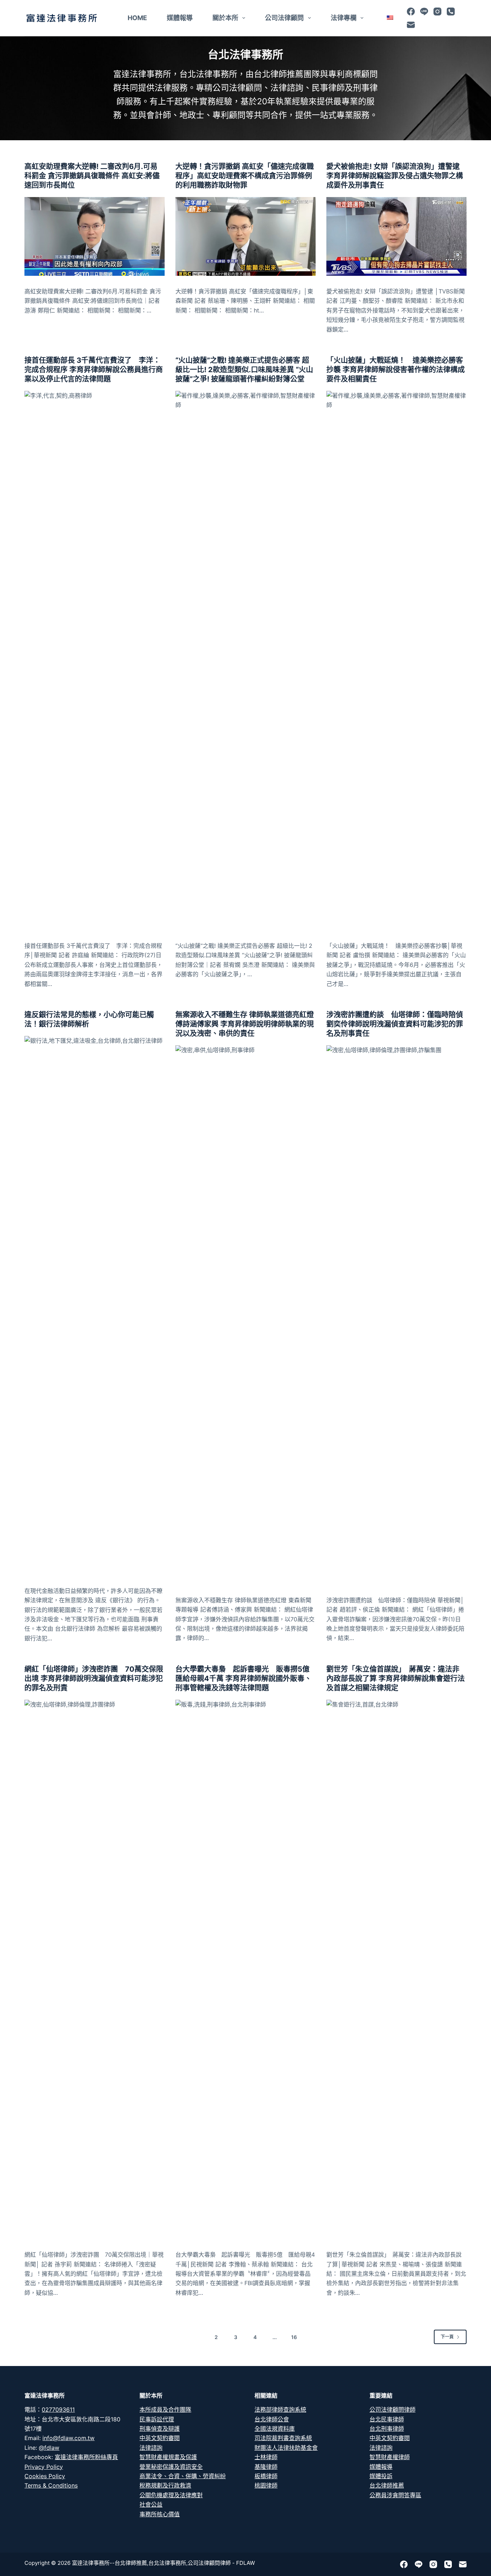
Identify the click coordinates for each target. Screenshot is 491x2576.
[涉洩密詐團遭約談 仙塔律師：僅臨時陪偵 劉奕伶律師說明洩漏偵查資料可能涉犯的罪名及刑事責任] (396, 1315)
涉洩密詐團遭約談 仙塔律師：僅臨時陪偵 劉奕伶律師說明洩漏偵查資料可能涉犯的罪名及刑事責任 (395, 1024)
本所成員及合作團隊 (165, 2410)
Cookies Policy (45, 2476)
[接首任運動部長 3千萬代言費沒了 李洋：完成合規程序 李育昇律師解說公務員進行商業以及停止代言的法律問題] (95, 661)
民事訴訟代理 (157, 2419)
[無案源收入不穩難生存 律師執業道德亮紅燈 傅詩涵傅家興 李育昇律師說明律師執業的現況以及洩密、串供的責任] (245, 1315)
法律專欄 (344, 18)
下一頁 (447, 2337)
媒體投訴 (381, 2476)
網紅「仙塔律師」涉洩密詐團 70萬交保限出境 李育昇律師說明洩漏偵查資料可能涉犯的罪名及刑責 (94, 1678)
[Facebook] (411, 12)
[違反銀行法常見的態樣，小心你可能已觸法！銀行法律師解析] (95, 1306)
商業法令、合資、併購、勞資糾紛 (183, 2476)
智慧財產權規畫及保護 (168, 2457)
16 (294, 2337)
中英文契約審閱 (160, 2438)
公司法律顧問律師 (393, 2410)
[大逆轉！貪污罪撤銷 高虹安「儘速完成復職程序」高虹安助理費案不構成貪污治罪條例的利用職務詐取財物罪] (245, 236)
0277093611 (58, 2410)
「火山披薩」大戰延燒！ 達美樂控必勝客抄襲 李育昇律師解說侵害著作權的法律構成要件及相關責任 (396, 370)
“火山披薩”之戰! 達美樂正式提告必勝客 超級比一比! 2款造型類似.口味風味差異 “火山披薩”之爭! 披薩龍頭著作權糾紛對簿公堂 (244, 370)
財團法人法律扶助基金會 (286, 2448)
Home (137, 18)
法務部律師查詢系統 (280, 2410)
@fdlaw (49, 2448)
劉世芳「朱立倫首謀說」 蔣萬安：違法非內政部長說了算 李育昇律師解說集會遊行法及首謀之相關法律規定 (396, 1678)
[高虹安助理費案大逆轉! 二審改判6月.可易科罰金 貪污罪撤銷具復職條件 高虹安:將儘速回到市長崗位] (95, 236)
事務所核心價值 (160, 2514)
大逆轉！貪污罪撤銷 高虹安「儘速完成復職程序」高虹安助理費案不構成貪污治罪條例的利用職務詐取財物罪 (245, 176)
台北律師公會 (272, 2419)
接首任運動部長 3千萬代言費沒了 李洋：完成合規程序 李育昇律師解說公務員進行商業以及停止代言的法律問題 (94, 370)
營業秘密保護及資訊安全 (171, 2467)
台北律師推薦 (387, 2485)
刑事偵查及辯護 (160, 2429)
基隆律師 (266, 2467)
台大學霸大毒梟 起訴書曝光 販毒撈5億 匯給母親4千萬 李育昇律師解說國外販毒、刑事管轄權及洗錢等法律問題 (246, 1678)
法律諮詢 (151, 2448)
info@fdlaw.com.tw (68, 2438)
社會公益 (151, 2504)
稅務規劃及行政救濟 (165, 2485)
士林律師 (266, 2457)
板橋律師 (266, 2476)
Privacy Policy (44, 2467)
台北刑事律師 (387, 2429)
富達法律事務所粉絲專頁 (86, 2457)
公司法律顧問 (284, 18)
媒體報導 (180, 18)
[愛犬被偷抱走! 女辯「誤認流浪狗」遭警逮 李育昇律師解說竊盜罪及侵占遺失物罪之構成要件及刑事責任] (396, 236)
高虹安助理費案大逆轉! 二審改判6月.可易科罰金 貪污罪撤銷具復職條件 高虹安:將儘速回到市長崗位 (92, 176)
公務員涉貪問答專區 (395, 2495)
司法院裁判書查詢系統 (283, 2438)
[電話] (451, 12)
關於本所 (225, 18)
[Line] (424, 12)
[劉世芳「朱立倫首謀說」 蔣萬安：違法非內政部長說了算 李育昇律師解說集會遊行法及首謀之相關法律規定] (396, 1969)
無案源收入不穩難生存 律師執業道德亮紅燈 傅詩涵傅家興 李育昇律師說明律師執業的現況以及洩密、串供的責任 (245, 1024)
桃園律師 (266, 2485)
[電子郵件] (411, 25)
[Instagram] (437, 12)
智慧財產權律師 (390, 2457)
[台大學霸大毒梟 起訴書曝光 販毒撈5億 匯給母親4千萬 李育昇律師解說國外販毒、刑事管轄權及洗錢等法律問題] (245, 1969)
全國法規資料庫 (275, 2429)
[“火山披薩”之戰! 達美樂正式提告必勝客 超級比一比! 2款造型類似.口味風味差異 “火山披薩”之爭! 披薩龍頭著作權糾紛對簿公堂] (245, 661)
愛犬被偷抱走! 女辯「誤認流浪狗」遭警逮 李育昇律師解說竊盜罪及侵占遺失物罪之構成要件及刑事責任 (395, 176)
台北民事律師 (387, 2419)
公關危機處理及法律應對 (171, 2495)
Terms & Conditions (51, 2485)
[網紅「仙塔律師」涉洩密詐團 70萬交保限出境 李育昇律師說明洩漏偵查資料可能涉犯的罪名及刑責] (95, 1969)
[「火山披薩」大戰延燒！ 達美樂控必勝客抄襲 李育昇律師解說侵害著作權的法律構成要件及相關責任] (396, 661)
